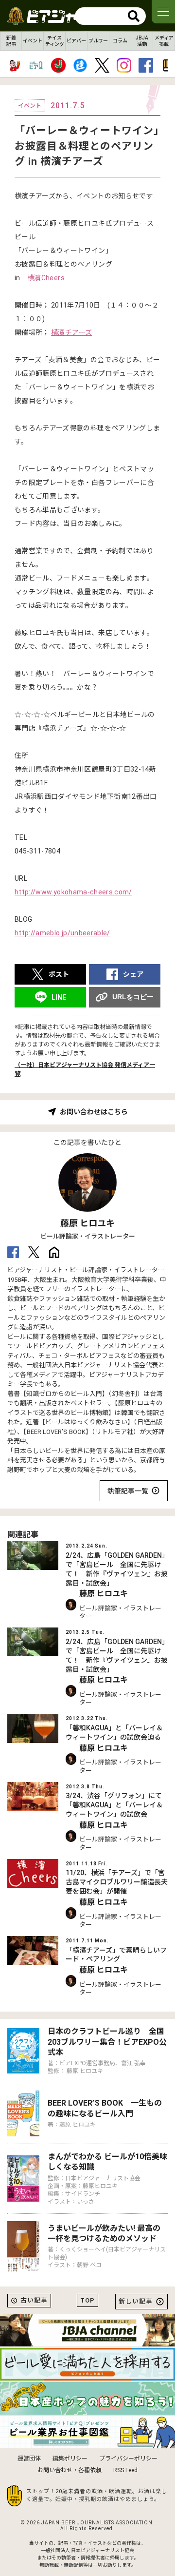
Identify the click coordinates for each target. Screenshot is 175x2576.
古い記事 (34, 2300)
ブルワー (98, 41)
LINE (59, 997)
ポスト (59, 974)
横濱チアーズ (71, 332)
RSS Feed (125, 2470)
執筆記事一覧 (128, 1491)
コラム (120, 41)
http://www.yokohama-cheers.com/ (73, 892)
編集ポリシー (70, 2459)
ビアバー (76, 41)
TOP (87, 2300)
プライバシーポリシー (128, 2459)
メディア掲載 (164, 41)
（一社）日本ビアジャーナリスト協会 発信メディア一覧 (85, 1069)
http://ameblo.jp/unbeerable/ (62, 933)
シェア (133, 974)
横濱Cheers (46, 278)
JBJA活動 (142, 41)
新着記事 (11, 41)
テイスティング (55, 41)
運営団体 (29, 2459)
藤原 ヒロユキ (87, 1223)
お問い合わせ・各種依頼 (70, 2470)
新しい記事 (136, 2301)
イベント (33, 41)
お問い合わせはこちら (94, 1112)
